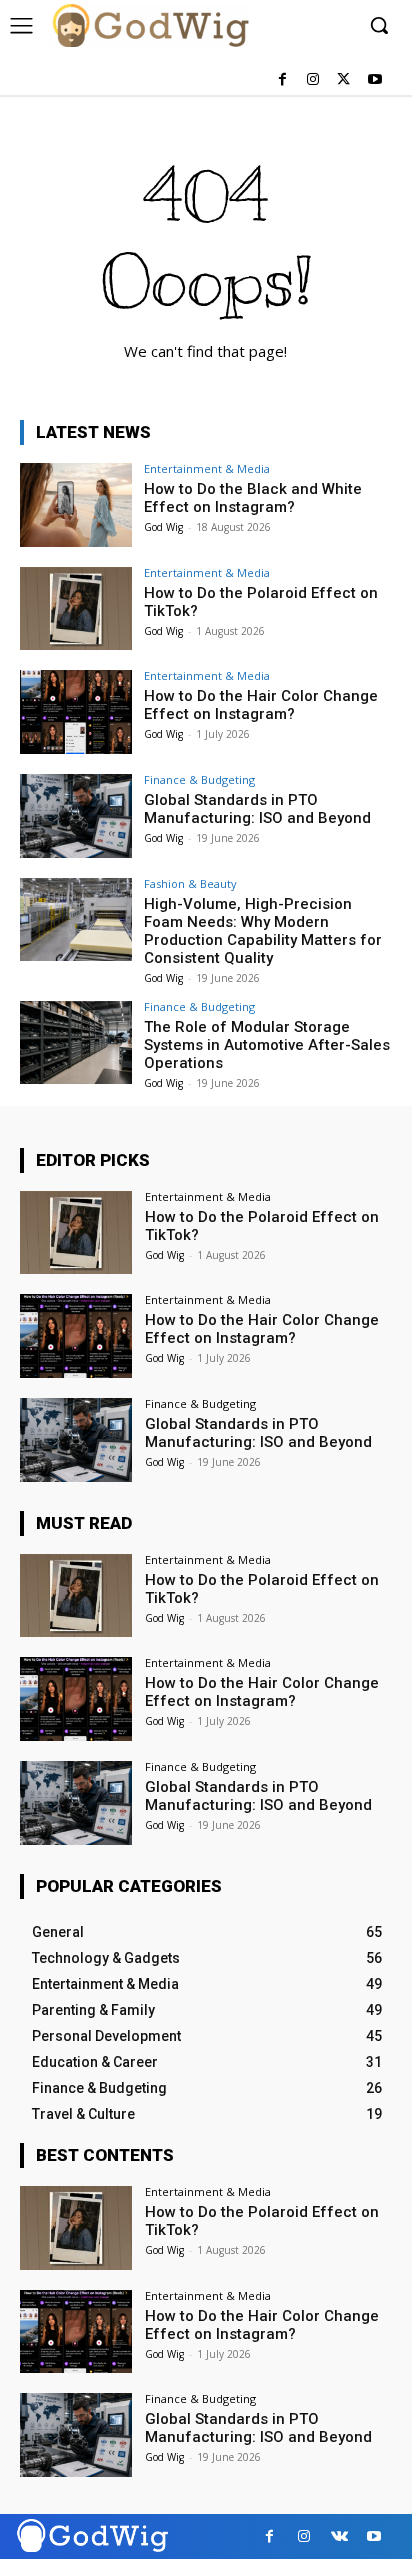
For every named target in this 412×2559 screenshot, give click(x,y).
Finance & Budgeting (199, 779)
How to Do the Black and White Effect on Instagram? (253, 498)
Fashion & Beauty (190, 883)
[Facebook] (282, 80)
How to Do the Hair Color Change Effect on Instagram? (261, 705)
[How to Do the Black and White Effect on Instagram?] (76, 505)
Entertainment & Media (207, 468)
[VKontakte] (339, 2536)
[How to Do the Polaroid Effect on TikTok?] (76, 609)
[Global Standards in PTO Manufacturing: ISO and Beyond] (76, 816)
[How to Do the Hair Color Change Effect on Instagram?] (76, 712)
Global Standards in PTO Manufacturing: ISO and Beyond (257, 809)
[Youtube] (374, 80)
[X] (343, 80)
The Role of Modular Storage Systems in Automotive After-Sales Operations (267, 1045)
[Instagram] (313, 80)
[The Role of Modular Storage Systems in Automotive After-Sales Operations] (76, 1043)
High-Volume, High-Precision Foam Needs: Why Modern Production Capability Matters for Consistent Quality (263, 931)
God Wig (163, 527)
